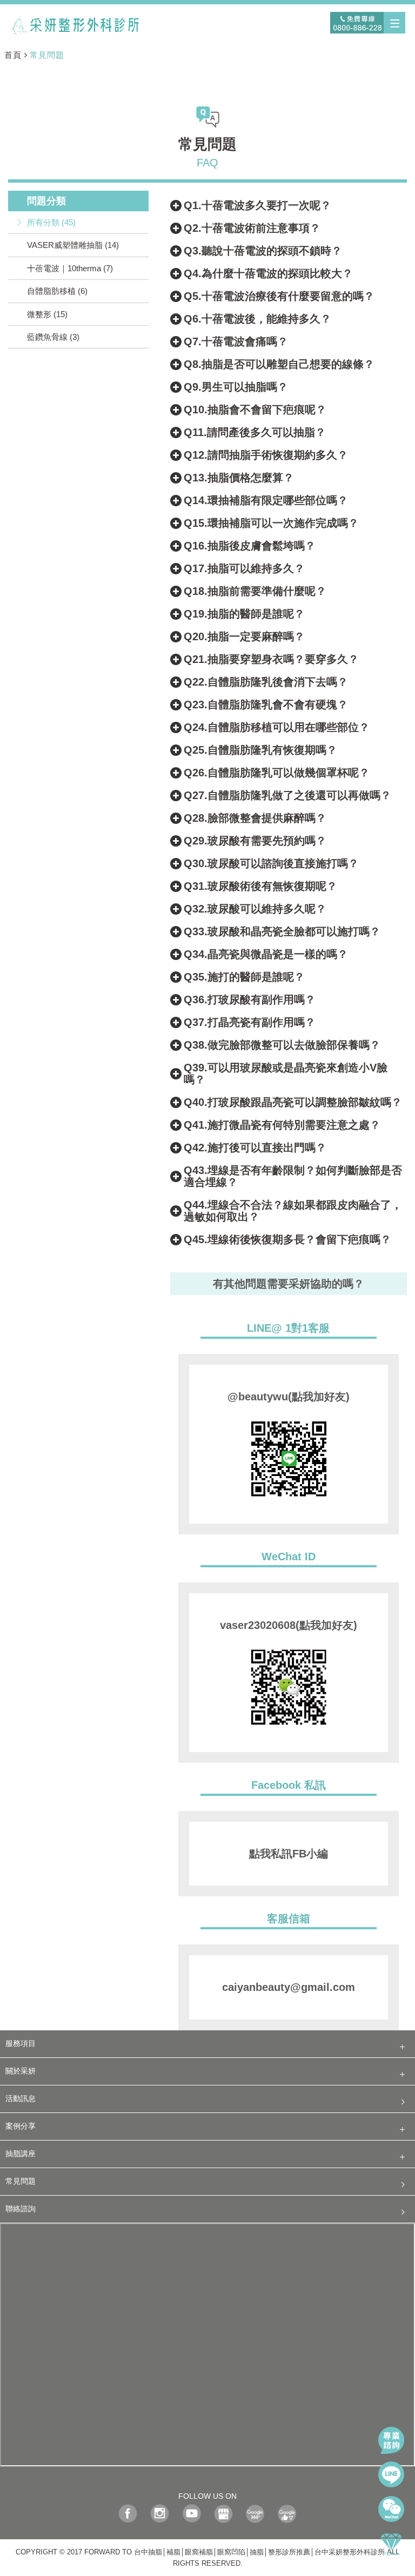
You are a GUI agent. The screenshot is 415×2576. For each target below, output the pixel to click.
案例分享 (21, 2126)
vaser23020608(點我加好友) (289, 1625)
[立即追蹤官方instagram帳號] (160, 2516)
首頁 (13, 55)
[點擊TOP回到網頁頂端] (391, 2544)
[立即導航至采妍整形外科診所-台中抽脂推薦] (223, 2516)
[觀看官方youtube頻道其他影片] (192, 2516)
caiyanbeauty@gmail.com (289, 1987)
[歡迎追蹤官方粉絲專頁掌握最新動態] (128, 2516)
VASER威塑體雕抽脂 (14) (73, 245)
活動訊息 (21, 2099)
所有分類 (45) (51, 222)
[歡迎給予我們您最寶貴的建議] (287, 2516)
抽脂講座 (21, 2154)
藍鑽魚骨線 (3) (53, 337)
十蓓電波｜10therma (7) (70, 268)
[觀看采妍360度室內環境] (255, 2516)
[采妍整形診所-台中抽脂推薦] (76, 24)
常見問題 (47, 55)
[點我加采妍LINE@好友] (391, 2474)
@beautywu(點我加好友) (289, 1397)
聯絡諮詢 (21, 2209)
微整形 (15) (47, 314)
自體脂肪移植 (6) (57, 291)
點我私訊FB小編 (289, 1854)
